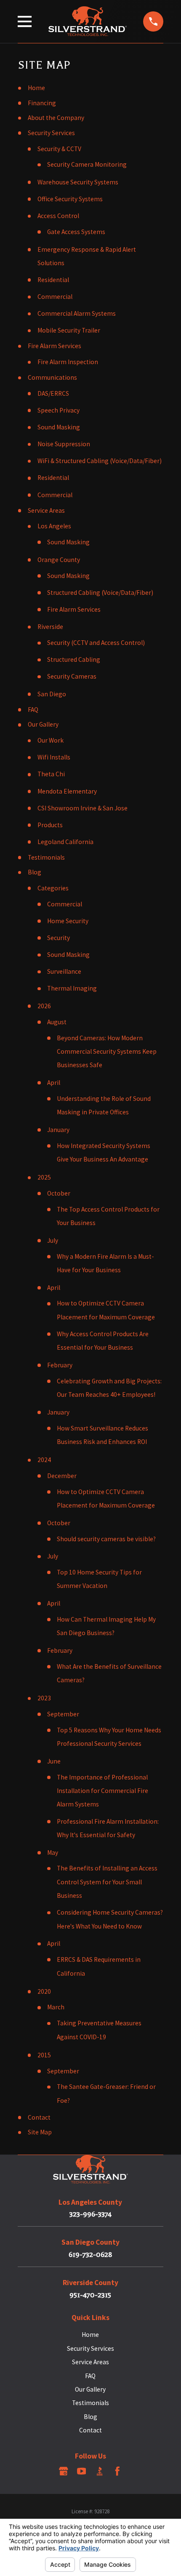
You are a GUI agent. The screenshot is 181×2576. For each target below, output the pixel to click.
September (63, 1714)
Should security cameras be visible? (106, 1539)
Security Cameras (72, 676)
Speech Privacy (59, 410)
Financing (42, 103)
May (53, 1853)
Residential (53, 280)
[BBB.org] (100, 2471)
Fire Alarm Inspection (68, 362)
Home (36, 88)
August (57, 1022)
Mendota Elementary (67, 791)
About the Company (56, 118)
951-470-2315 (90, 2295)
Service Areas (46, 510)
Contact (39, 2117)
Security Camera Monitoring (87, 164)
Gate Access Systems (76, 232)
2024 (44, 1460)
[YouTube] (82, 2471)
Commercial (55, 297)
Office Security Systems (70, 199)
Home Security (68, 921)
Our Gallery (43, 724)
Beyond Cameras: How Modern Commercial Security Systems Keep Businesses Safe (107, 1052)
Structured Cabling (74, 659)
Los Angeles (54, 526)
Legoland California (65, 842)
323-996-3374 (90, 2214)
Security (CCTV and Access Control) (96, 643)
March (56, 2007)
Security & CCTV (59, 149)
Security (59, 938)
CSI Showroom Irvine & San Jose (83, 808)
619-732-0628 (90, 2255)
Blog (35, 872)
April (54, 1083)
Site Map (40, 2132)
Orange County (59, 560)
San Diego (52, 694)
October (59, 1193)
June (54, 1761)
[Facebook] (117, 2471)
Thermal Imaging (72, 988)
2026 (44, 1006)
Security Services (51, 133)
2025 (44, 1177)
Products (50, 825)
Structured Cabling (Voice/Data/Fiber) (100, 593)
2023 (44, 1698)
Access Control (58, 216)
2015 (44, 2055)
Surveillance (64, 971)
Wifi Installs (54, 757)
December (62, 1476)
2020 (44, 1991)
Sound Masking (59, 427)
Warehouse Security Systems (78, 182)
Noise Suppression (64, 444)
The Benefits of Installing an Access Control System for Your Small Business (107, 1882)
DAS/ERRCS (53, 393)
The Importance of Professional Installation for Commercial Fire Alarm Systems (102, 1791)
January (58, 1130)
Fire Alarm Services (55, 346)
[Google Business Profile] (64, 2471)
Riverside (50, 627)
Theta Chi (51, 774)
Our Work (51, 740)
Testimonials (46, 857)
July (53, 1240)
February (60, 1365)
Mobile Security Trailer (69, 330)
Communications (52, 377)
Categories (53, 888)
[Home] (88, 21)
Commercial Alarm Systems (77, 313)
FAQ (33, 710)
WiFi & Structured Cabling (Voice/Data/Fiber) (100, 461)
